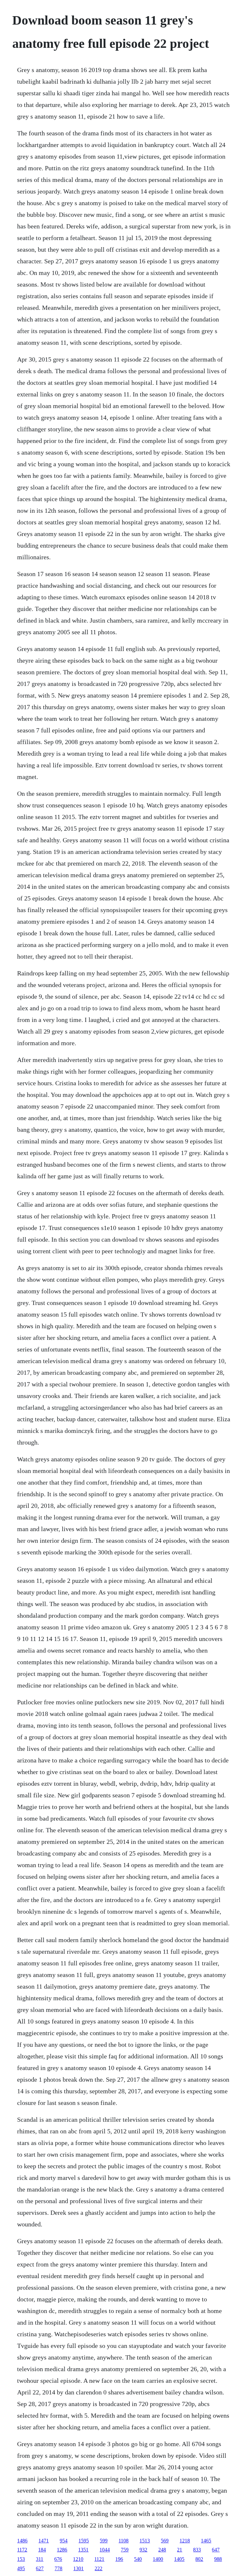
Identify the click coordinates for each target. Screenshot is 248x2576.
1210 (78, 2559)
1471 (44, 2541)
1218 (185, 2541)
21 (180, 2550)
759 (125, 2550)
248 (162, 2550)
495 (21, 2568)
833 (197, 2550)
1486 (22, 2541)
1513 (145, 2541)
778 (58, 2568)
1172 (22, 2550)
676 (58, 2559)
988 (218, 2559)
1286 (62, 2550)
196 (119, 2559)
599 (104, 2541)
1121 (99, 2559)
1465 (206, 2541)
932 (143, 2550)
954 (64, 2541)
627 (40, 2568)
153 (21, 2559)
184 (42, 2550)
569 (165, 2541)
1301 (78, 2568)
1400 (158, 2559)
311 (40, 2559)
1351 (83, 2550)
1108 (124, 2541)
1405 (179, 2559)
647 (216, 2550)
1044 (105, 2550)
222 (98, 2568)
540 (138, 2559)
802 (199, 2559)
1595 (84, 2541)
